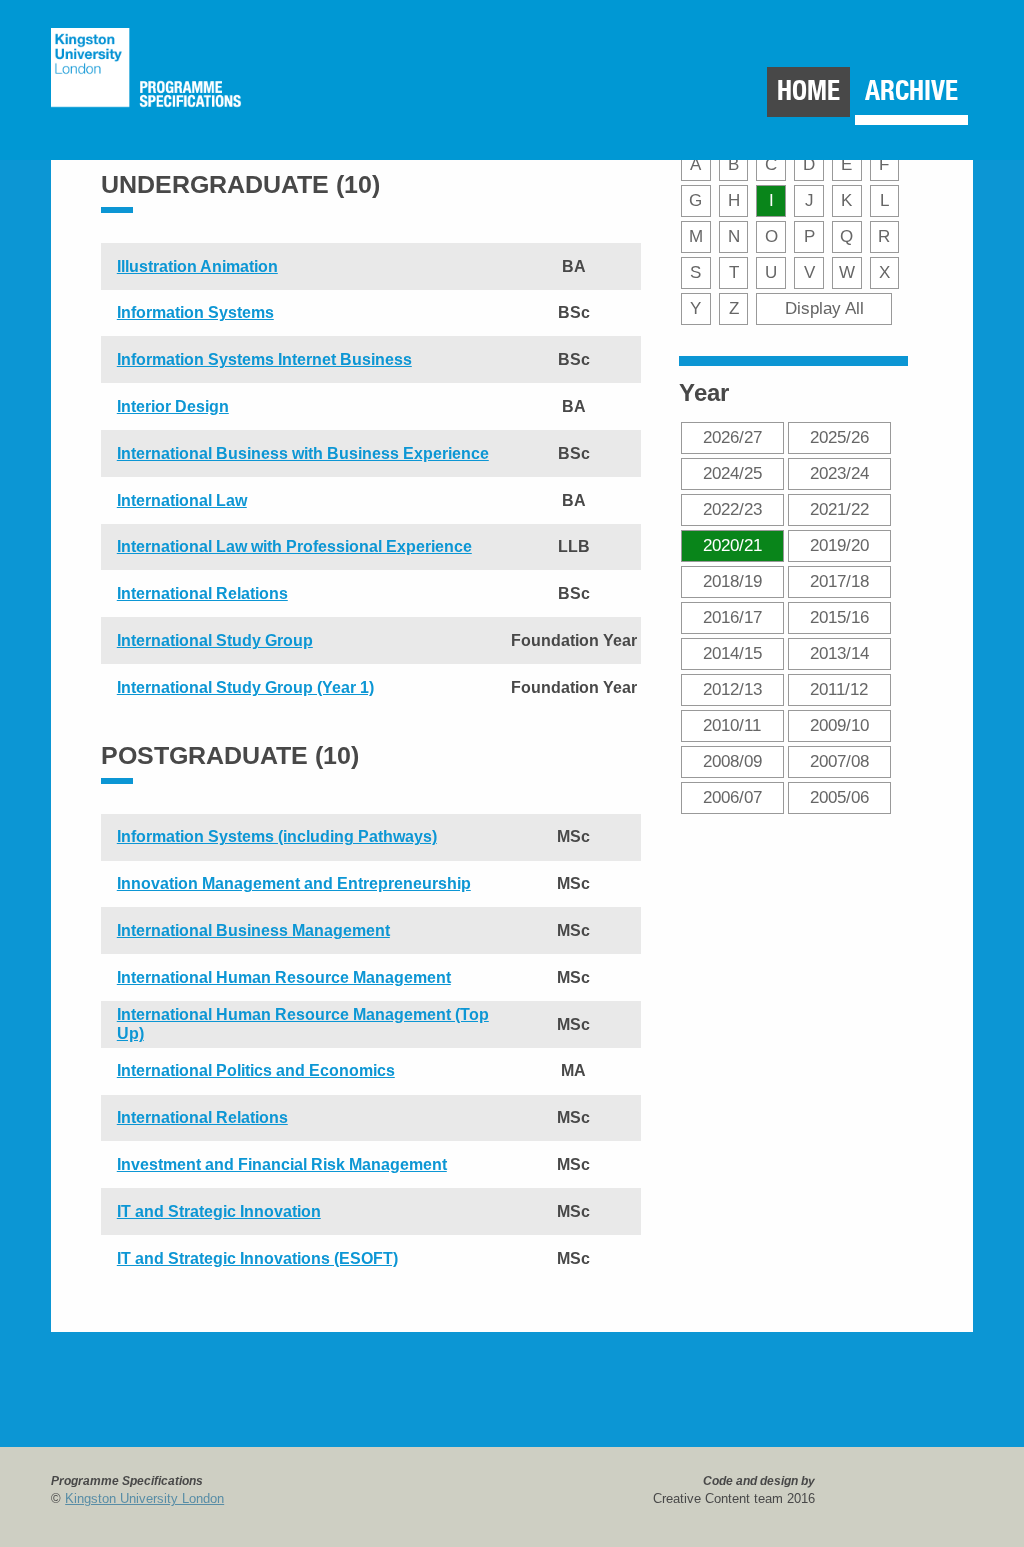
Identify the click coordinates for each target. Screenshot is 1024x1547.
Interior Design (173, 406)
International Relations (202, 593)
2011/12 (839, 689)
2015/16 (839, 617)
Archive (911, 90)
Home (808, 90)
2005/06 (839, 797)
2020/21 (732, 545)
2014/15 (732, 653)
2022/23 (732, 509)
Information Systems (195, 312)
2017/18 (839, 581)
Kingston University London (144, 1498)
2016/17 (732, 617)
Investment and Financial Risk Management (282, 1164)
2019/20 (839, 545)
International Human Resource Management (284, 977)
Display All (824, 308)
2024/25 (732, 473)
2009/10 (839, 725)
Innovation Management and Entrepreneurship (294, 883)
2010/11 (732, 725)
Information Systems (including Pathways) (277, 836)
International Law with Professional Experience (294, 546)
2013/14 (839, 653)
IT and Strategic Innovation (219, 1211)
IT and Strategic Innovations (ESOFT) (257, 1258)
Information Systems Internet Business (264, 359)
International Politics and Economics (256, 1070)
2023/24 (839, 473)
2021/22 (839, 509)
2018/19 (732, 581)
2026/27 (732, 437)
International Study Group (215, 640)
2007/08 (839, 761)
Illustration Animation (197, 266)
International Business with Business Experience (303, 453)
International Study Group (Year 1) (245, 687)
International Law (182, 500)
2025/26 (839, 437)
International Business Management (253, 930)
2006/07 (732, 797)
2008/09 (732, 761)
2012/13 (732, 689)
